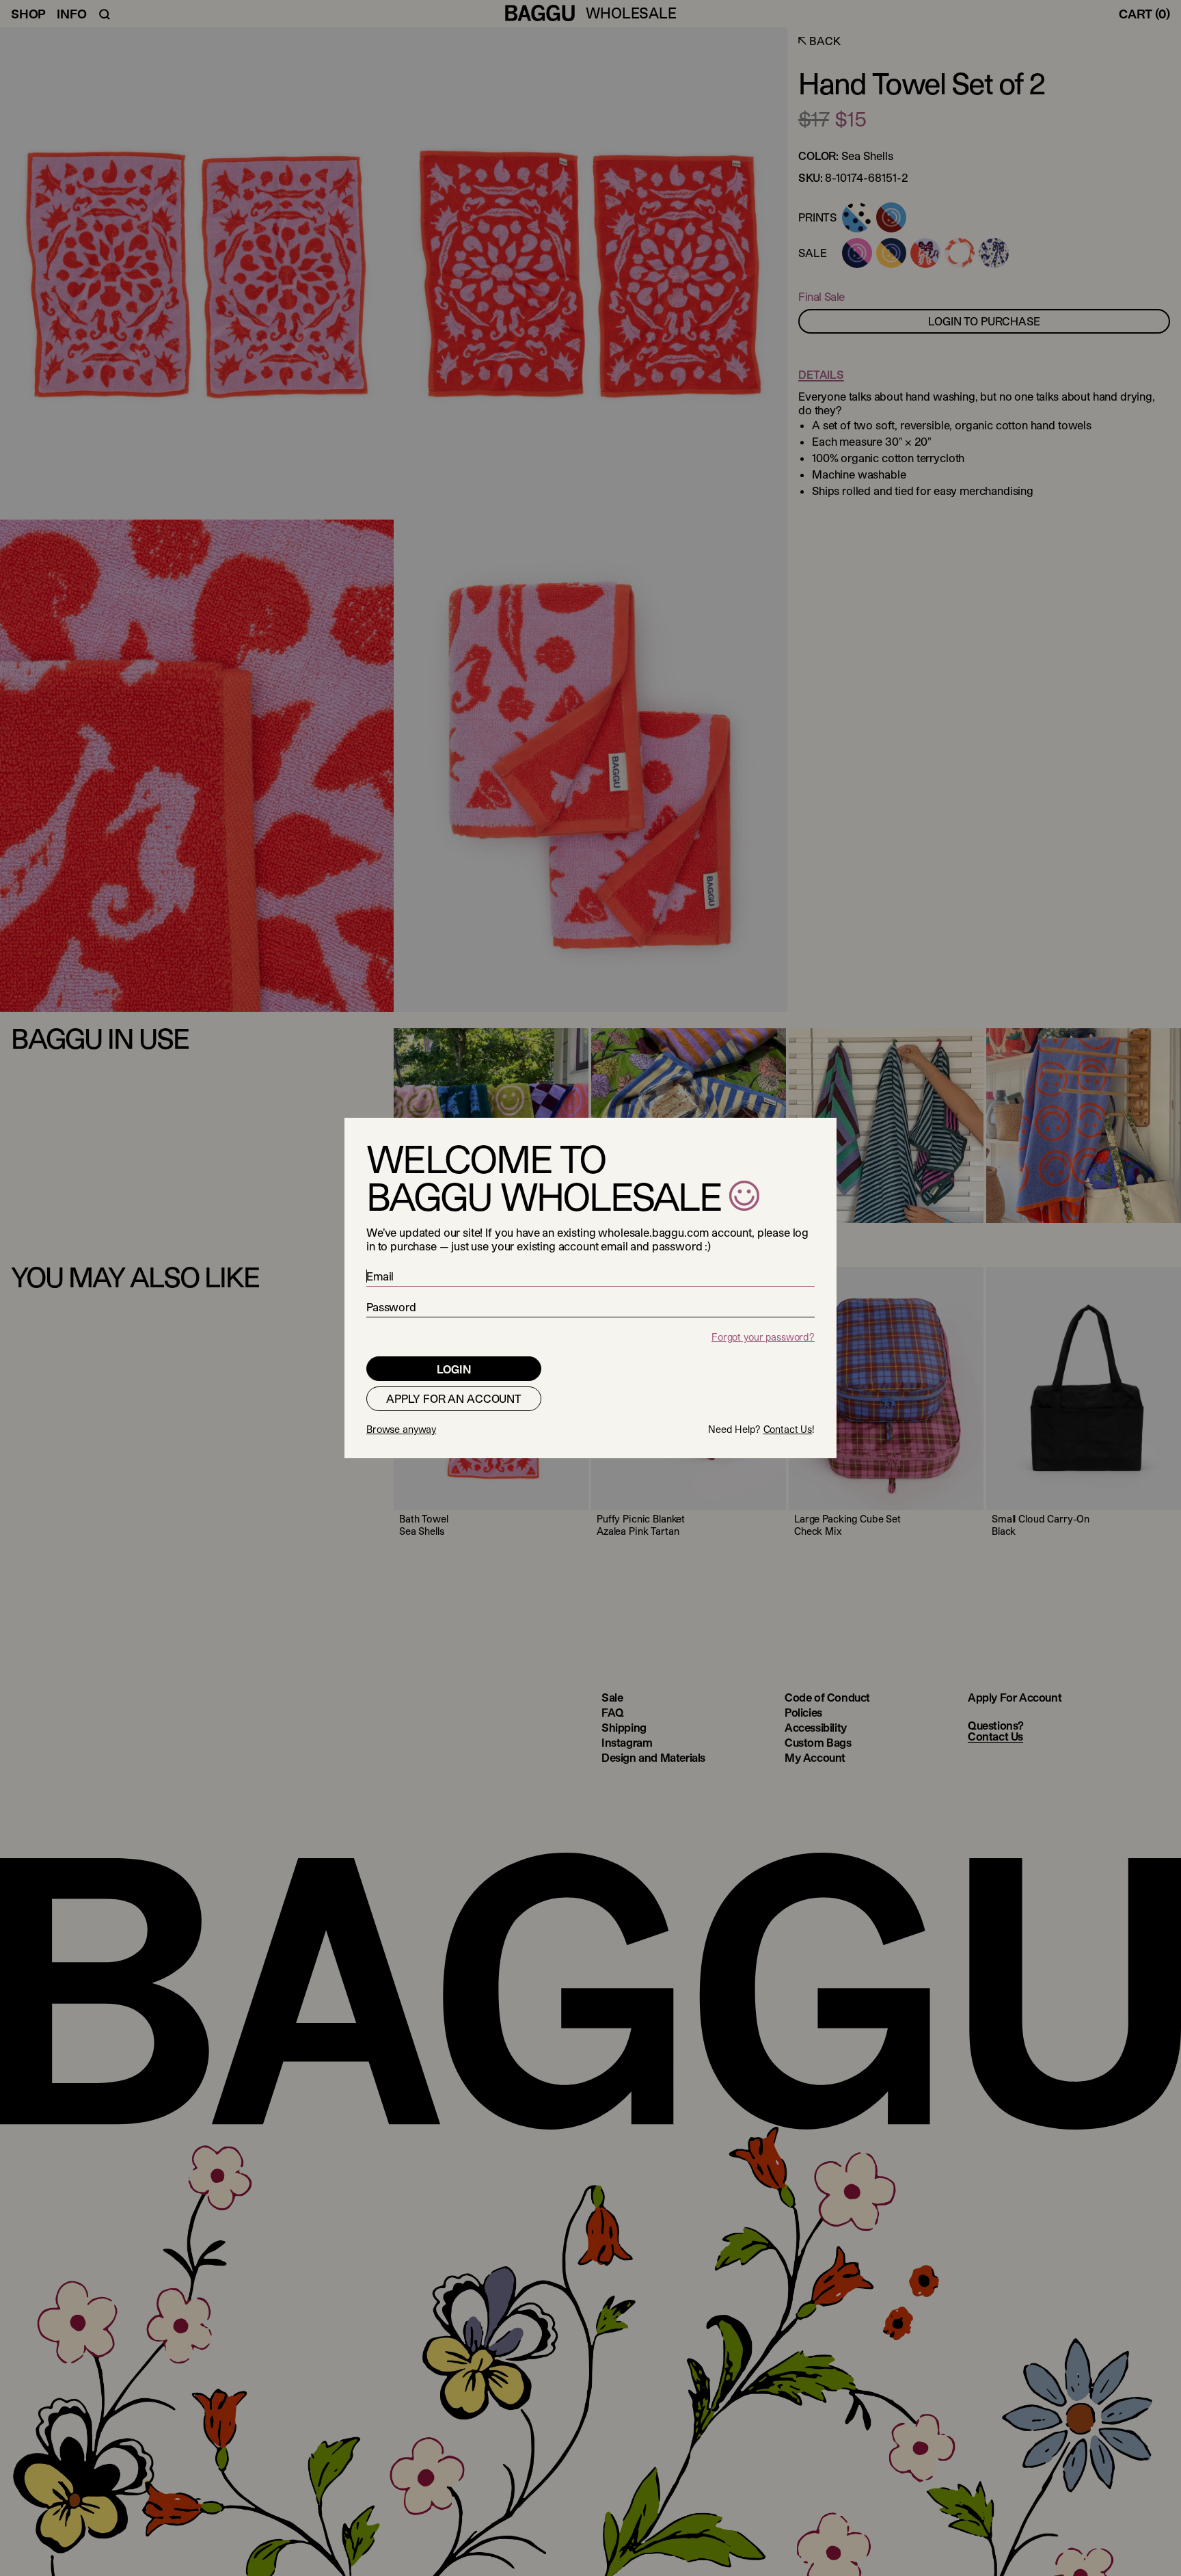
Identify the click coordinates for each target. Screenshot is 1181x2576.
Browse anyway (401, 1429)
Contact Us (788, 1429)
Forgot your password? (763, 1337)
